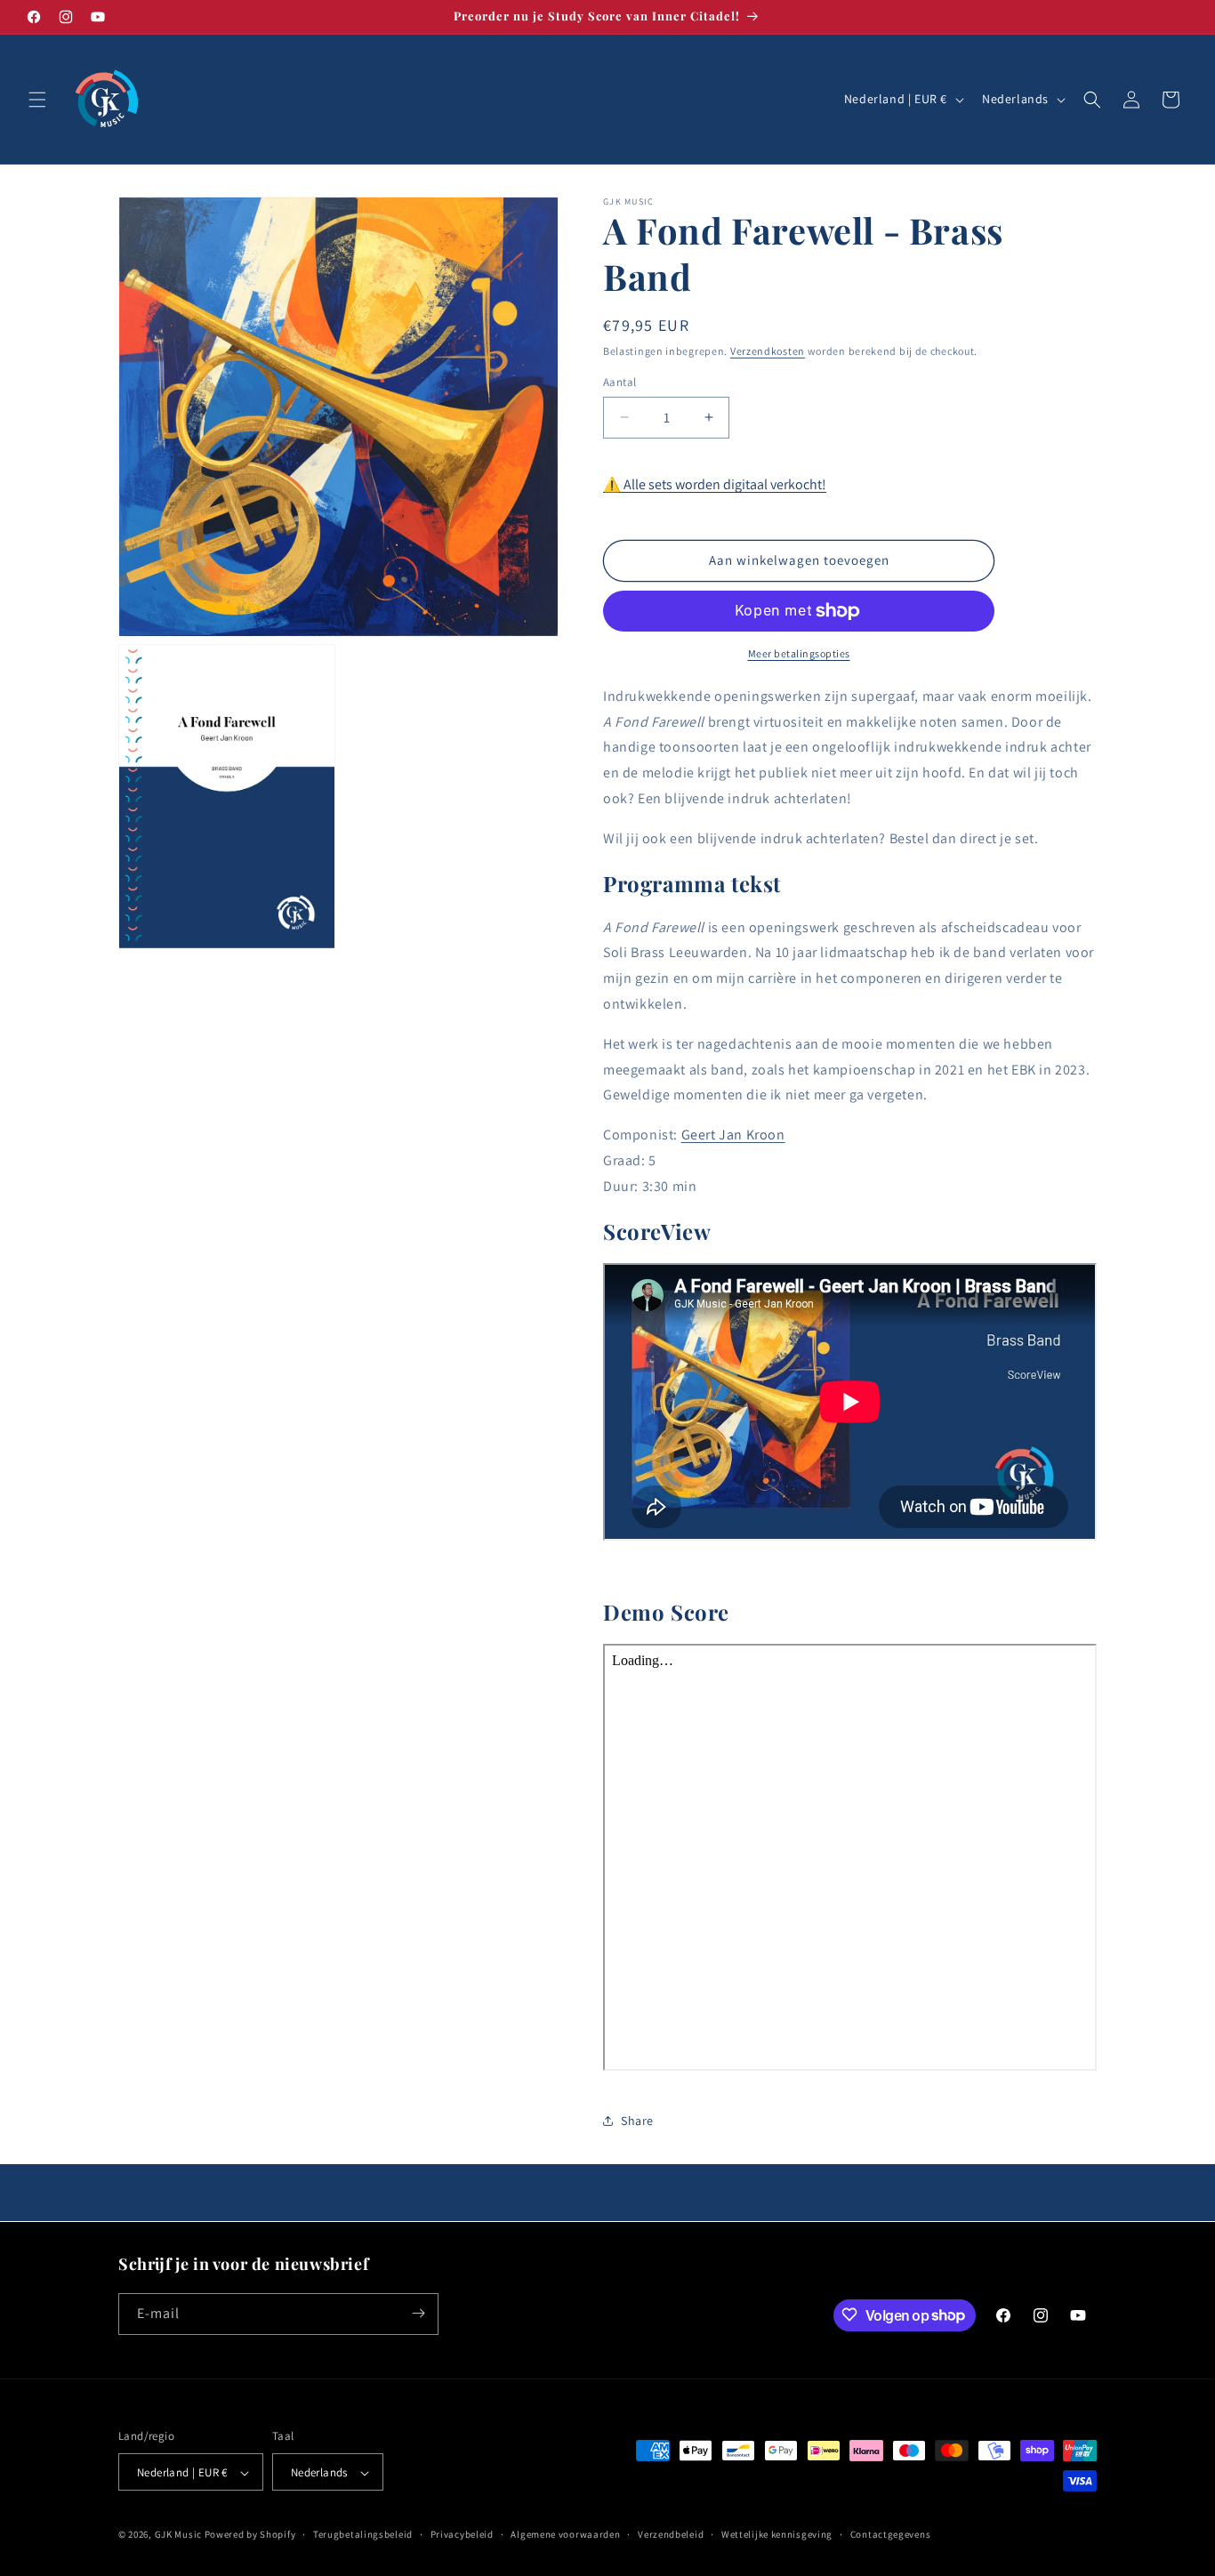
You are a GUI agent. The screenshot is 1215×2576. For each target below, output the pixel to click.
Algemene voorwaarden (565, 2534)
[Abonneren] (418, 2313)
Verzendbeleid (671, 2534)
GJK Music (178, 2535)
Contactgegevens (891, 2534)
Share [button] (637, 2121)
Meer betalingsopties (799, 653)
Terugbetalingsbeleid (363, 2534)
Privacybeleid (462, 2534)
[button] (37, 100)
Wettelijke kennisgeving (777, 2534)
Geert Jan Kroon (733, 1135)
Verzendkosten (768, 351)
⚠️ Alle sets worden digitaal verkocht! (715, 484)
